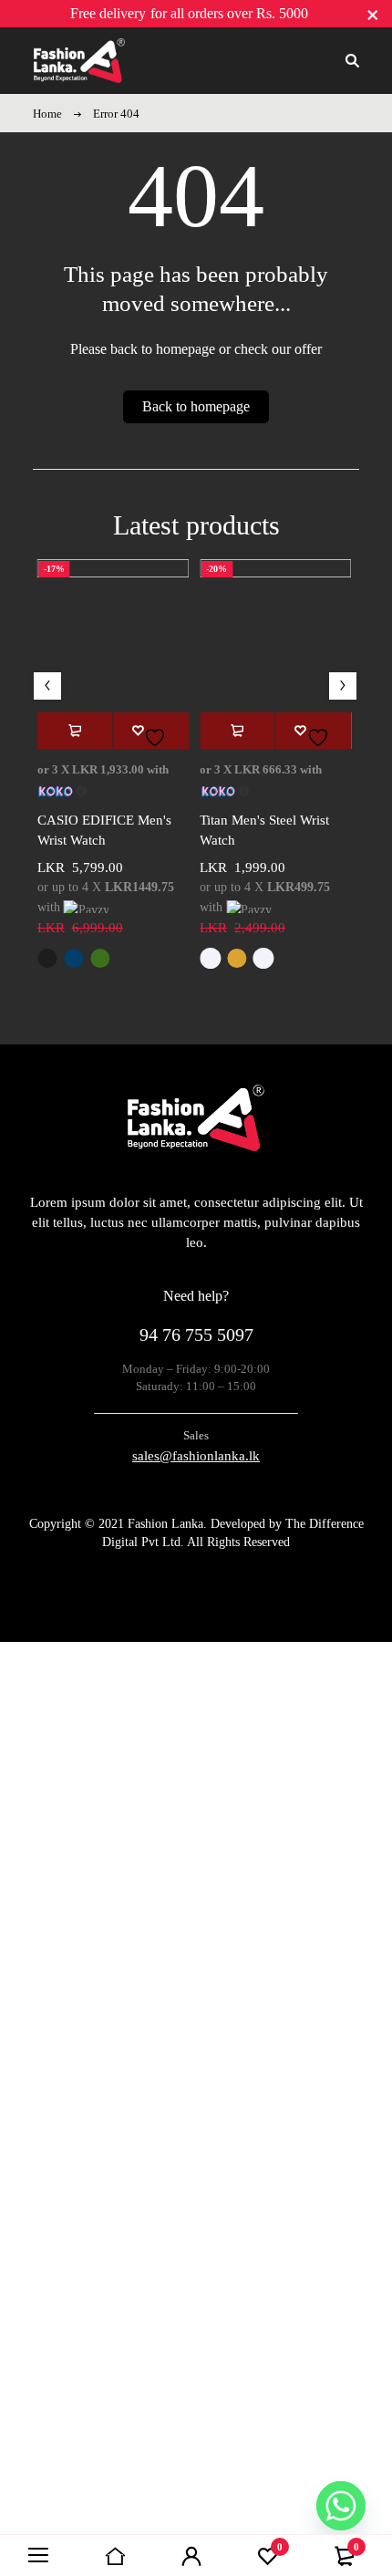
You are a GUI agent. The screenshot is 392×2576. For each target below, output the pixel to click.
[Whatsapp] (341, 2506)
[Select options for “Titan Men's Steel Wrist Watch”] (237, 731)
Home (47, 114)
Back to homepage (196, 406)
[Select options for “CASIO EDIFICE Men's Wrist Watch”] (75, 731)
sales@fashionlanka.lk (196, 1456)
